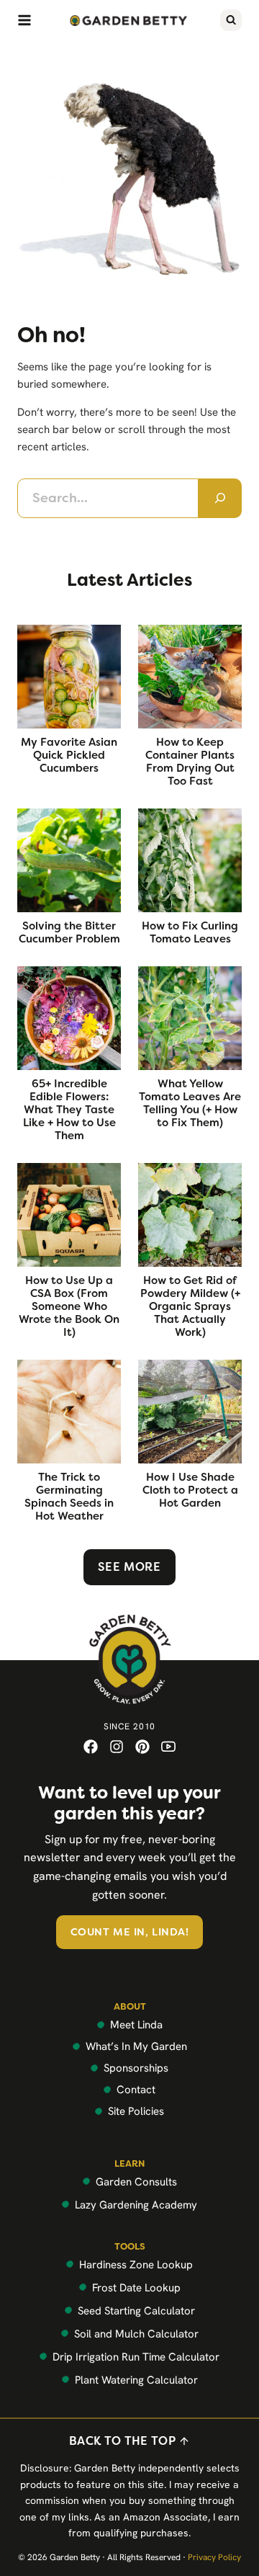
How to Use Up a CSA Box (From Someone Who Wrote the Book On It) (69, 1306)
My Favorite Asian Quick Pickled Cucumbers (69, 755)
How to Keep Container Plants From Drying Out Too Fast (190, 762)
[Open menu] (24, 20)
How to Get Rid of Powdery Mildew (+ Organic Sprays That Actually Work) (190, 1306)
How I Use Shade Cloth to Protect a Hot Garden (190, 1490)
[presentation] (69, 677)
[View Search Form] (231, 20)
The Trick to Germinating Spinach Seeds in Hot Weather (69, 1497)
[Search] (220, 498)
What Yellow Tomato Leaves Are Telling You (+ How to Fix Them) (190, 1103)
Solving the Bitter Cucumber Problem (69, 932)
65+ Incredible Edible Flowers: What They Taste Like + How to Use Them (69, 1110)
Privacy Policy (214, 2557)
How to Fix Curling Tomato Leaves (190, 932)
